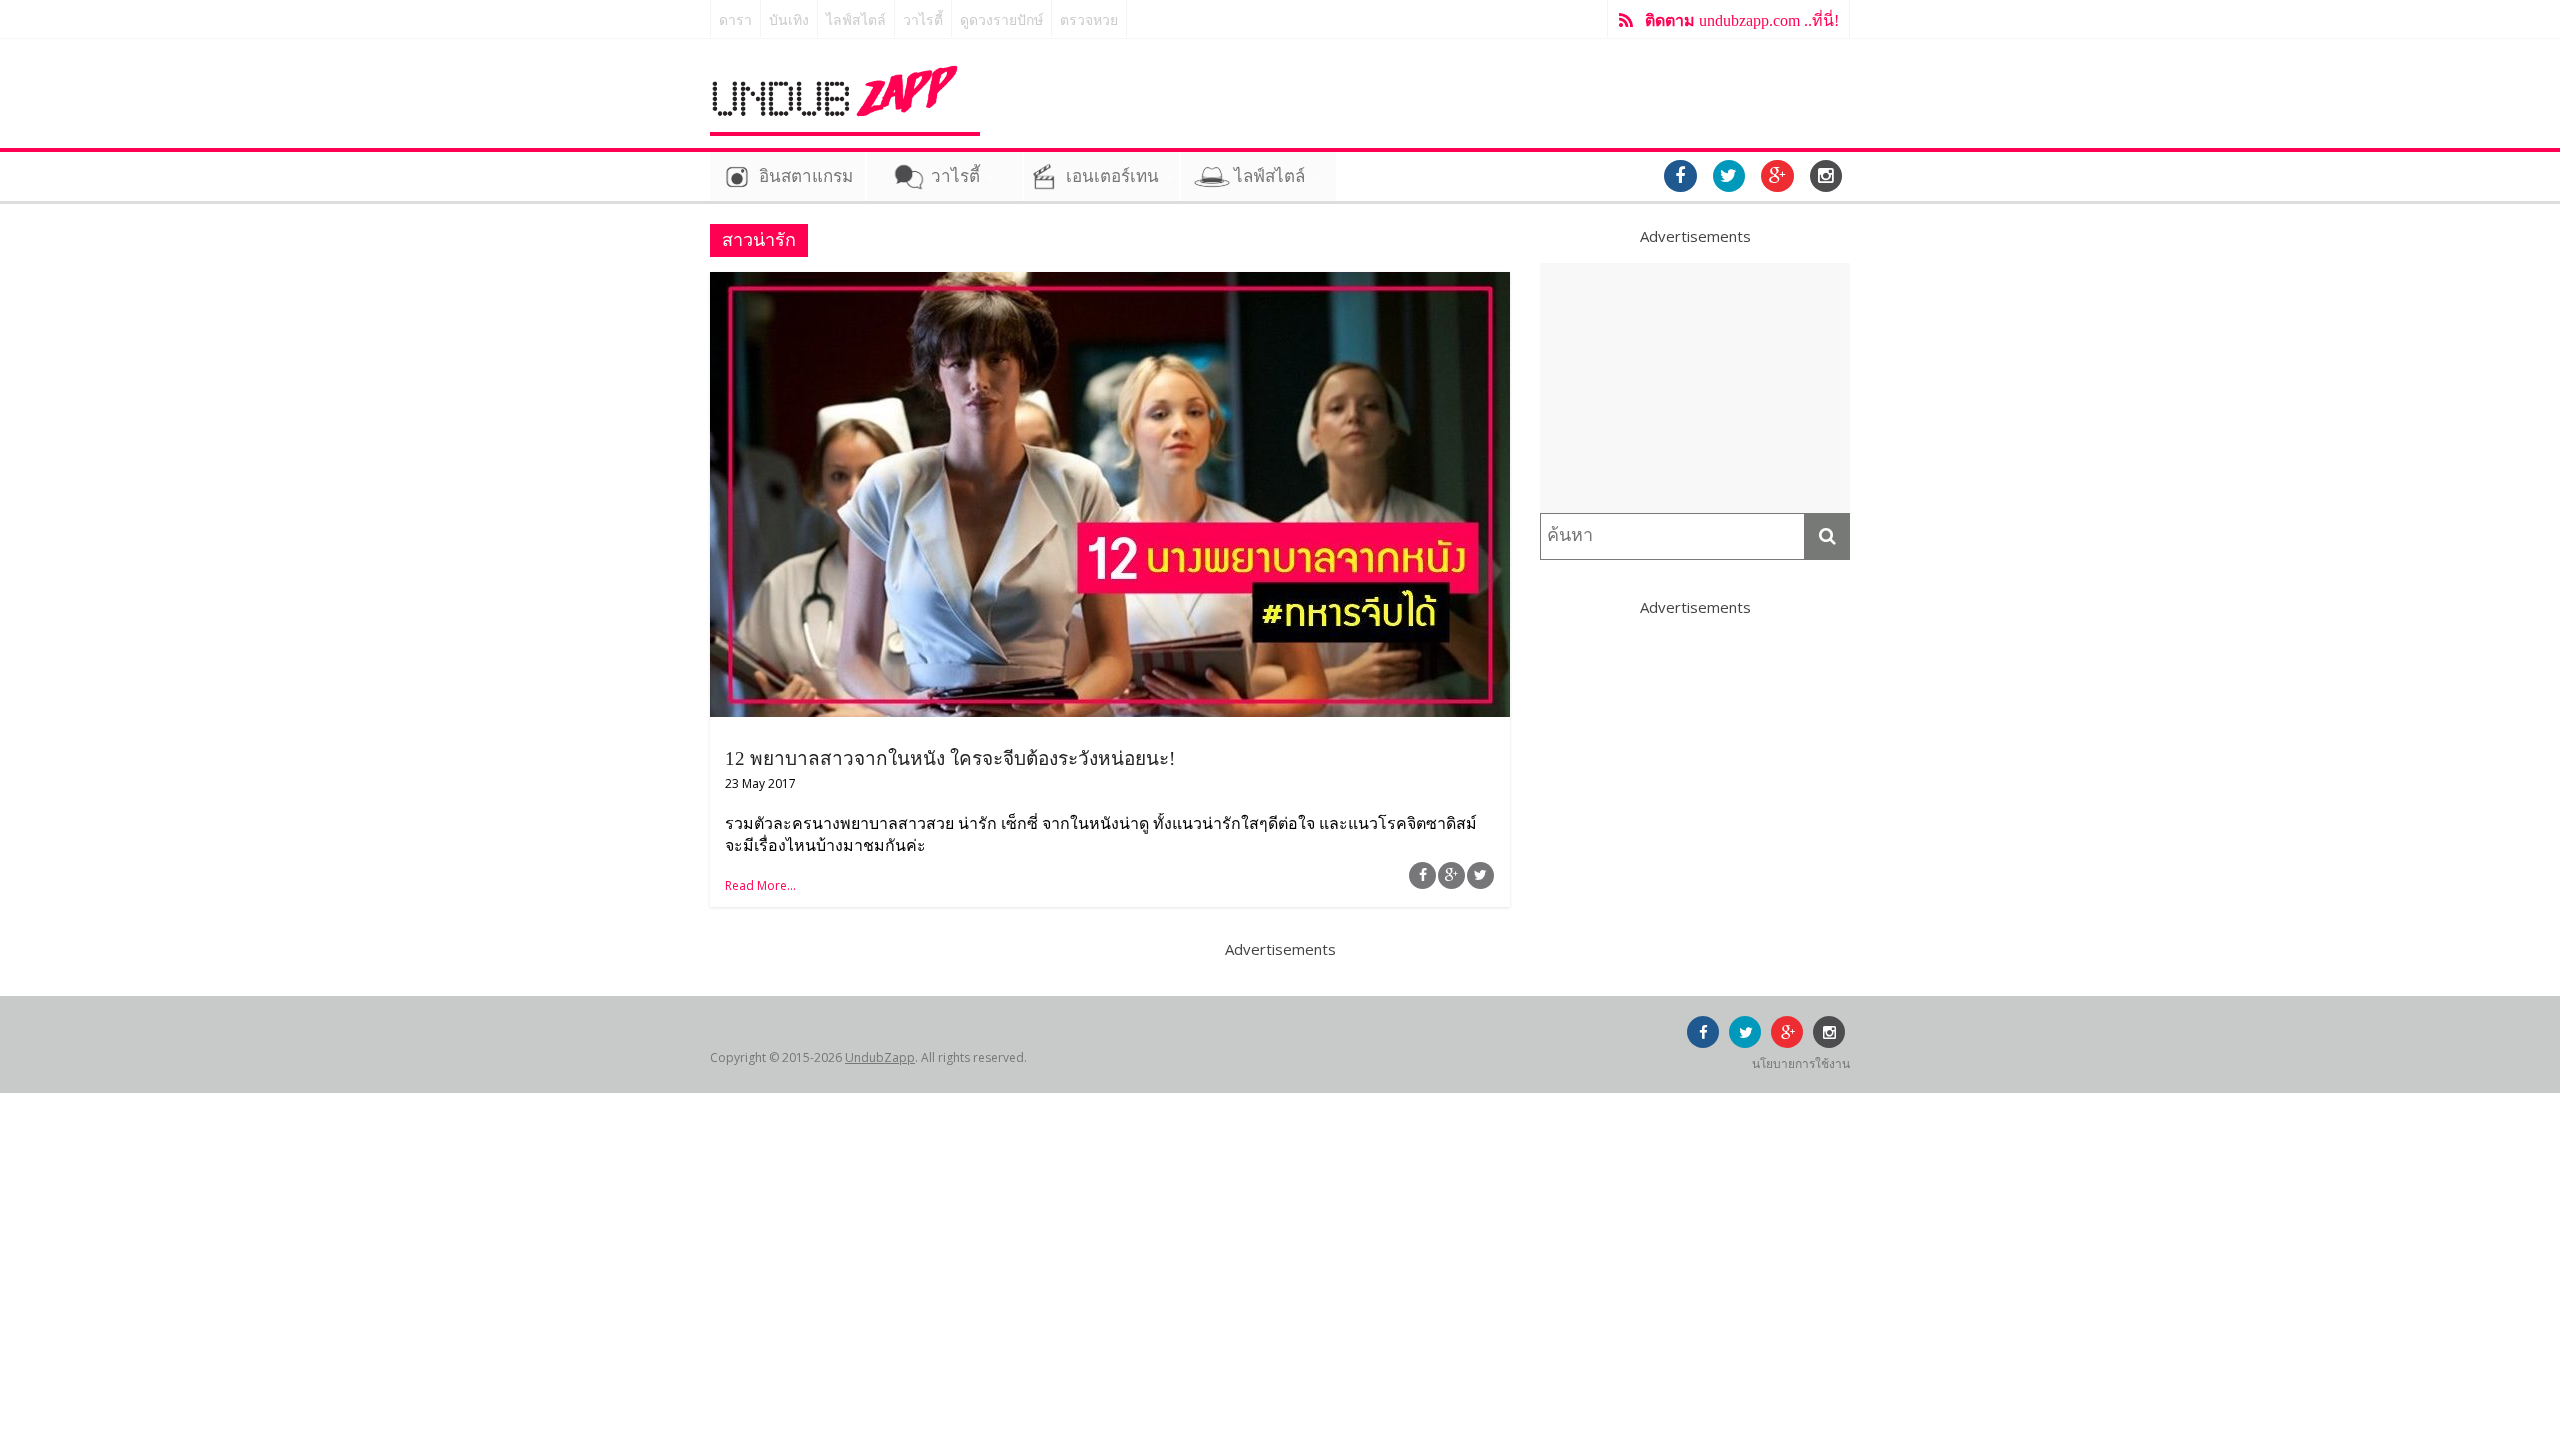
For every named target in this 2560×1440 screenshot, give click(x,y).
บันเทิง (789, 20)
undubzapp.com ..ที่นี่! (1742, 20)
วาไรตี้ (923, 20)
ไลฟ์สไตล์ (856, 20)
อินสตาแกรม (806, 176)
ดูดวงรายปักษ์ (1001, 20)
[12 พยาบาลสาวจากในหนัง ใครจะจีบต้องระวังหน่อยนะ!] (1110, 284)
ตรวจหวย (1089, 20)
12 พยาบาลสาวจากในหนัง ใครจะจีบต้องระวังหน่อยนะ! (950, 758)
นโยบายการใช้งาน (1801, 1063)
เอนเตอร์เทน (1112, 176)
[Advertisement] (1695, 388)
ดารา (735, 20)
